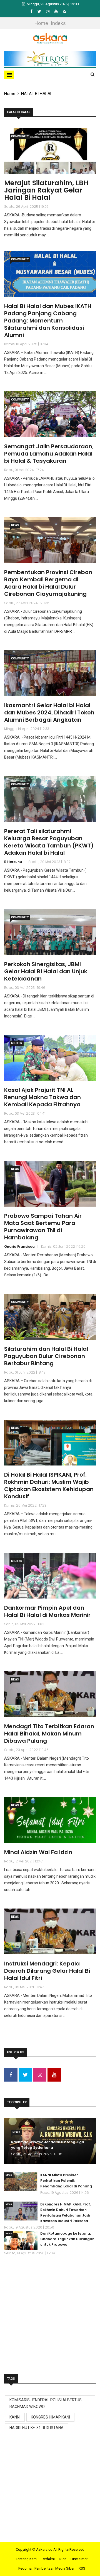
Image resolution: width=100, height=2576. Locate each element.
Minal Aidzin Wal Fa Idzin (38, 1852)
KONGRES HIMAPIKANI (50, 2417)
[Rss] (64, 11)
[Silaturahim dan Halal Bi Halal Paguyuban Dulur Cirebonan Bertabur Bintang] (50, 1317)
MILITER (17, 1043)
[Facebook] (32, 11)
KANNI (15, 2417)
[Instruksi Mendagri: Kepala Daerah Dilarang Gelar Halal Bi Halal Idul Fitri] (50, 1931)
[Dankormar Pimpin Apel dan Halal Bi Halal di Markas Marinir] (50, 1576)
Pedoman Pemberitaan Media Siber (46, 2568)
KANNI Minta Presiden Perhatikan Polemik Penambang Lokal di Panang (66, 2181)
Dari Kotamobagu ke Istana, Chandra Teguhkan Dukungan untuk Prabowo (67, 2239)
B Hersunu (13, 862)
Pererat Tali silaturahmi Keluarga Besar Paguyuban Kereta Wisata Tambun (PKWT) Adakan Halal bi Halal (49, 842)
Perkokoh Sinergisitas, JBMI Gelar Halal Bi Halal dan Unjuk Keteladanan (46, 971)
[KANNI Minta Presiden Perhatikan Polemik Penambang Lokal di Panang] (21, 2182)
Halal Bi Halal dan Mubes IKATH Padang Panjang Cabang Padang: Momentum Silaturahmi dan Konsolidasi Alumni (48, 321)
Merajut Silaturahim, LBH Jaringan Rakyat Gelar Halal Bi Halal (46, 190)
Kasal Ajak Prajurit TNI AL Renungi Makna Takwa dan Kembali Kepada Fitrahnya (42, 1097)
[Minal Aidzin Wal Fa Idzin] (50, 1820)
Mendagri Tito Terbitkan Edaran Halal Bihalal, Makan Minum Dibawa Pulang (49, 1734)
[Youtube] (57, 11)
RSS (82, 2568)
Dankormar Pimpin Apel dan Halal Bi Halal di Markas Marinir (47, 1611)
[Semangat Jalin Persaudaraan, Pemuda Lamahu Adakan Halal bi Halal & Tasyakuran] (50, 414)
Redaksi (48, 2559)
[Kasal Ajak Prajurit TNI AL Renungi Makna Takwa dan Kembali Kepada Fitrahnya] (50, 1058)
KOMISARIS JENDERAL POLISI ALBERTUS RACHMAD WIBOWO (46, 2403)
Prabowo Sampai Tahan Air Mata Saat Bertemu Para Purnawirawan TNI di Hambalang (43, 1227)
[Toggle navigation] (9, 75)
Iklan (63, 2559)
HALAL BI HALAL (37, 94)
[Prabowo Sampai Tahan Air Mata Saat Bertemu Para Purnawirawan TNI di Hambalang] (50, 1184)
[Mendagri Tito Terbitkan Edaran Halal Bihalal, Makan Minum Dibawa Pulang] (50, 1694)
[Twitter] (40, 11)
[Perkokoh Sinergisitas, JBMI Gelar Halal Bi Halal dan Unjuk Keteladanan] (50, 932)
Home (41, 23)
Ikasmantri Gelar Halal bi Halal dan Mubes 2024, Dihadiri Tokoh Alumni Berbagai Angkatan (49, 712)
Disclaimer (79, 2559)
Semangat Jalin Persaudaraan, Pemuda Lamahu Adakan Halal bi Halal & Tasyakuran (49, 454)
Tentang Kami (27, 2559)
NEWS (15, 525)
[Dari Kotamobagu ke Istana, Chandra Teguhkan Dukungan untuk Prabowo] (21, 2240)
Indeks (58, 23)
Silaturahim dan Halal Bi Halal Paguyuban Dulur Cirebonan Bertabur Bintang (46, 1356)
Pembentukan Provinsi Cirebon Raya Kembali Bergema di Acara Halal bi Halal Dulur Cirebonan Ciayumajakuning (48, 583)
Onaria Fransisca (19, 1246)
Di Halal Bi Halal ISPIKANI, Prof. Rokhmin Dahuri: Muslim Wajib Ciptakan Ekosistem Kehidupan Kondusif (49, 1485)
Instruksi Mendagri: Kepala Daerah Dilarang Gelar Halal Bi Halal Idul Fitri (47, 1971)
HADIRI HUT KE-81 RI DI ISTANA (37, 2428)
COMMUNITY (20, 136)
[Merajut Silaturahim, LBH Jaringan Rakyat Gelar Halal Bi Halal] (50, 151)
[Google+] (48, 11)
